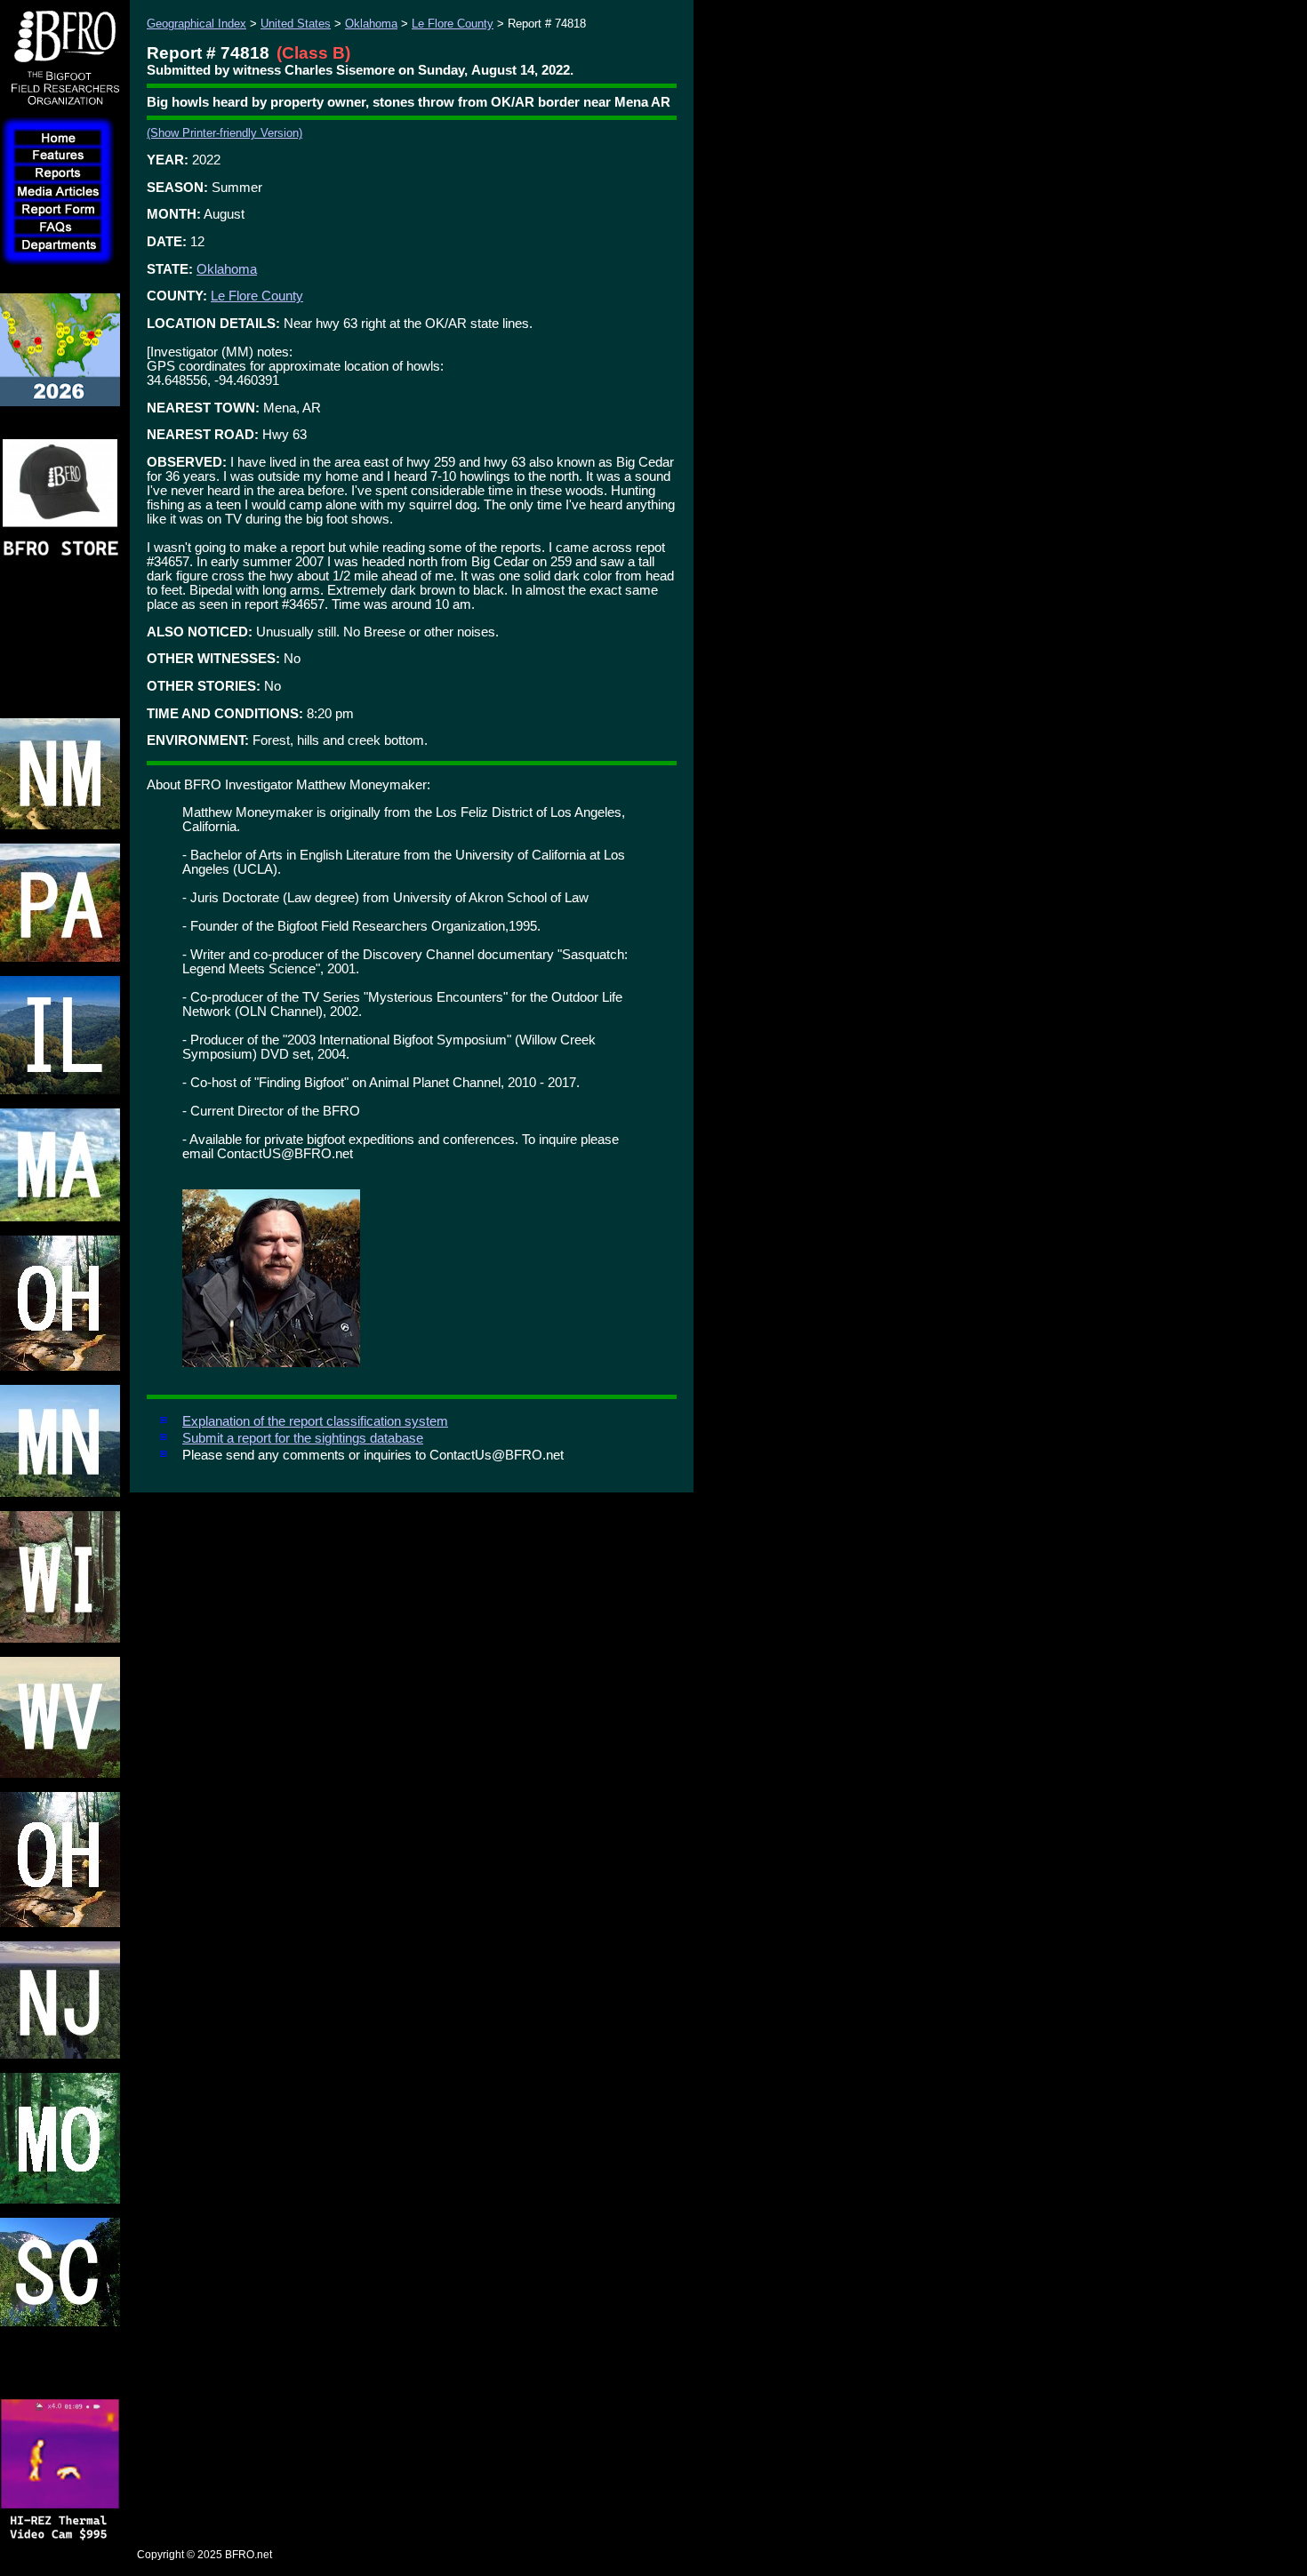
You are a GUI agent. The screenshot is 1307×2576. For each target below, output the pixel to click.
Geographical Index (196, 24)
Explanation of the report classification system (315, 1421)
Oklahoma (371, 24)
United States (296, 24)
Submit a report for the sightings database (303, 1438)
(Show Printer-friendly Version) (225, 133)
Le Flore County (453, 24)
